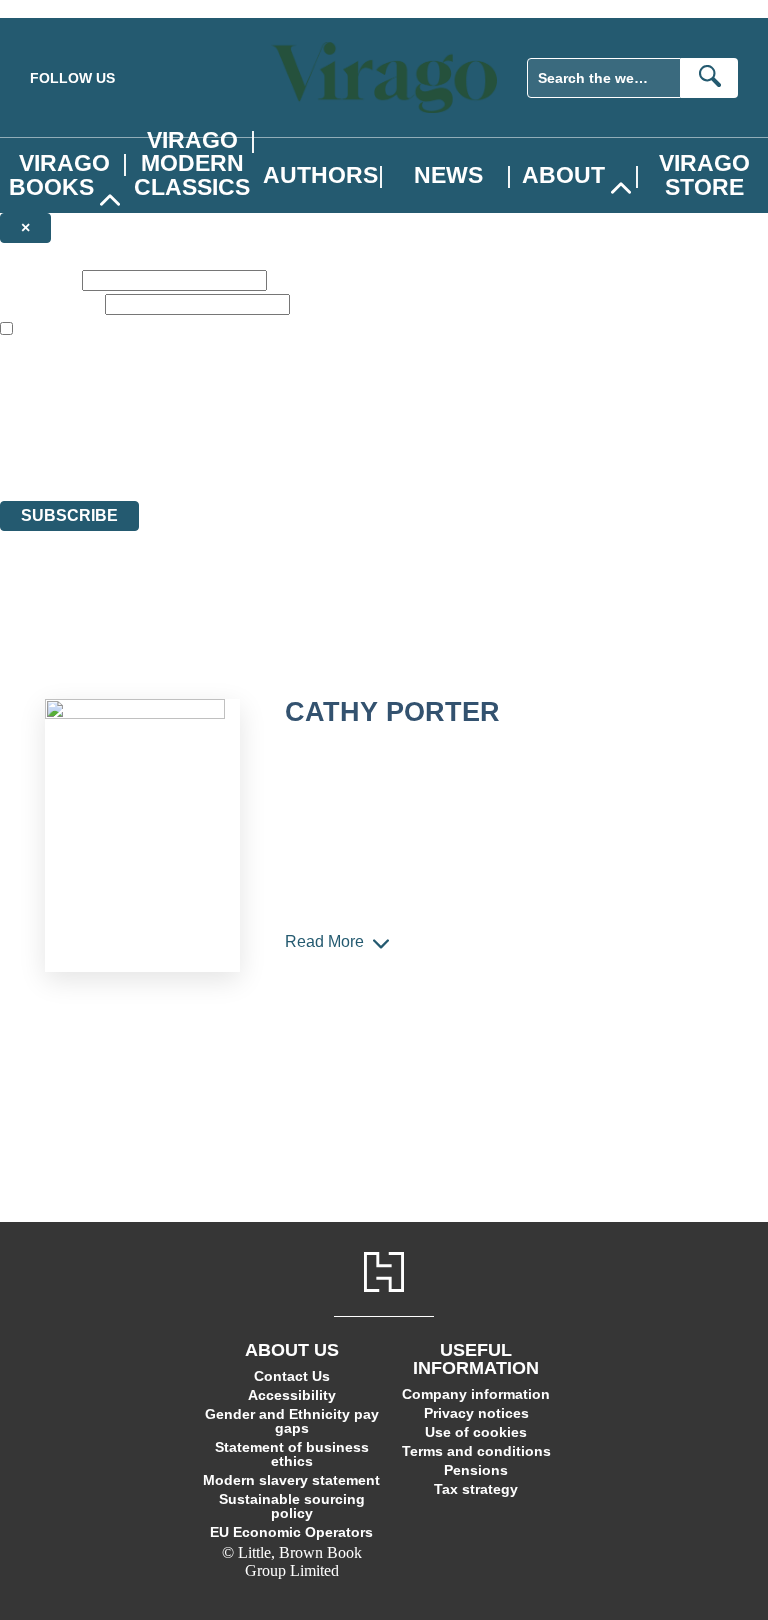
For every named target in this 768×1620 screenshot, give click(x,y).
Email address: (50, 303)
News (448, 175)
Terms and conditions (476, 1451)
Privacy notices (476, 1413)
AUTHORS (320, 175)
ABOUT (563, 175)
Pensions (476, 1470)
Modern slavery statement (291, 1480)
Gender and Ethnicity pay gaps (292, 1421)
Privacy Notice (394, 455)
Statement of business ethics (292, 1454)
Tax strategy (476, 1489)
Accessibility (292, 1395)
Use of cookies (476, 1432)
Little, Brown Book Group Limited (248, 419)
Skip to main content (65, 8)
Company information (476, 1394)
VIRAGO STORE (704, 174)
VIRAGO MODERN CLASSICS (192, 163)
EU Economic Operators (291, 1532)
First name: (39, 279)
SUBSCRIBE (69, 515)
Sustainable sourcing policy (292, 1506)
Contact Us (292, 1376)
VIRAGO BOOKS (59, 174)
